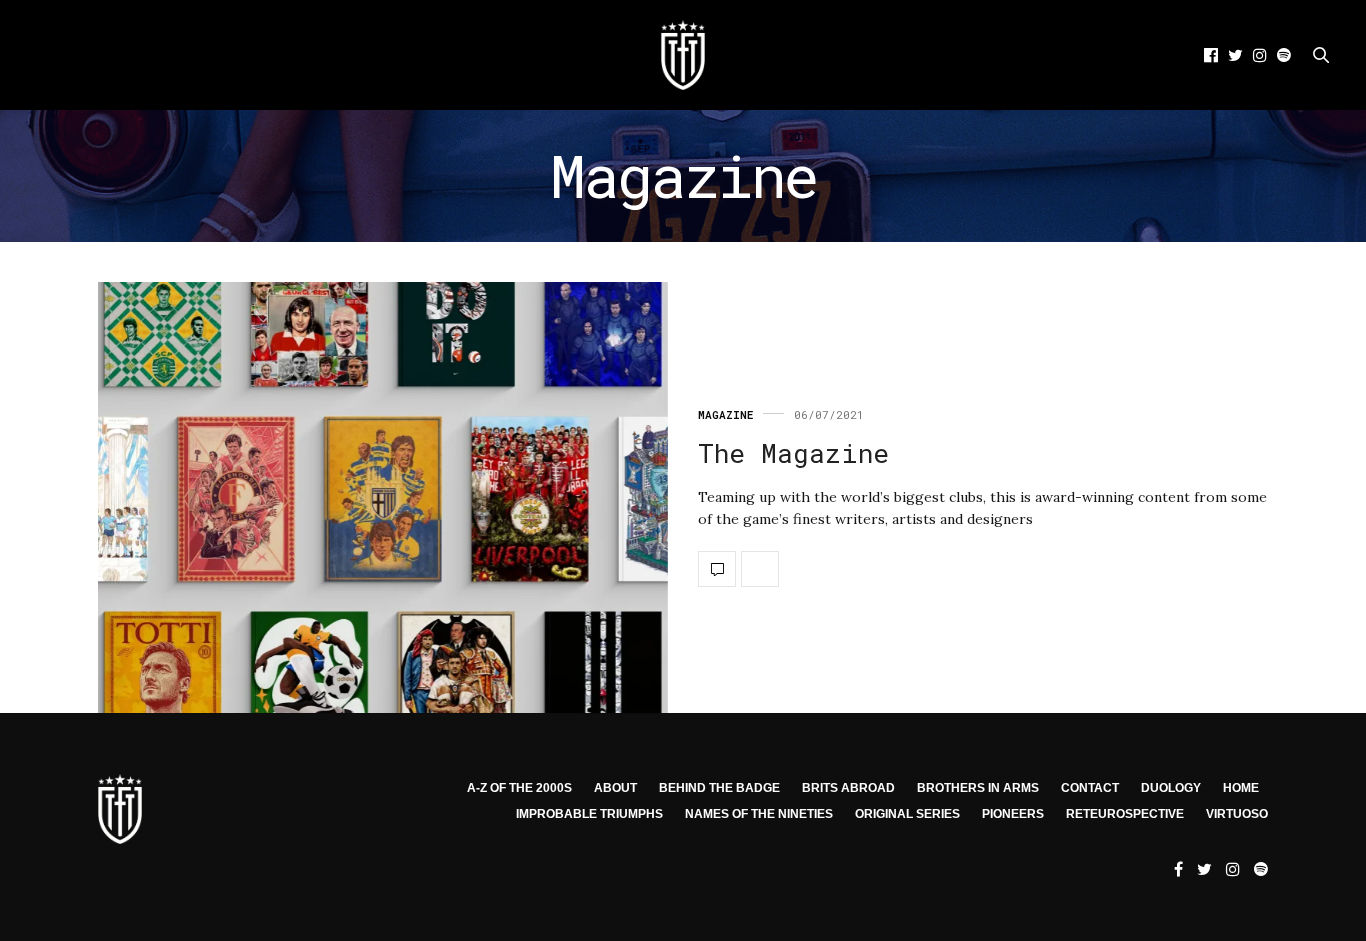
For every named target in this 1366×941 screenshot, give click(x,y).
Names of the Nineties (759, 814)
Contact (1090, 788)
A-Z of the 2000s (519, 788)
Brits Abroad (848, 788)
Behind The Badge (719, 788)
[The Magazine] (383, 497)
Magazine (725, 414)
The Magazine (793, 453)
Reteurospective (1125, 814)
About (615, 788)
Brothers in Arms (978, 788)
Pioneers (1013, 814)
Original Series (907, 814)
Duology (1171, 788)
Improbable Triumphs (589, 814)
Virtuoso (1237, 814)
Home (1241, 788)
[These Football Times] (683, 55)
